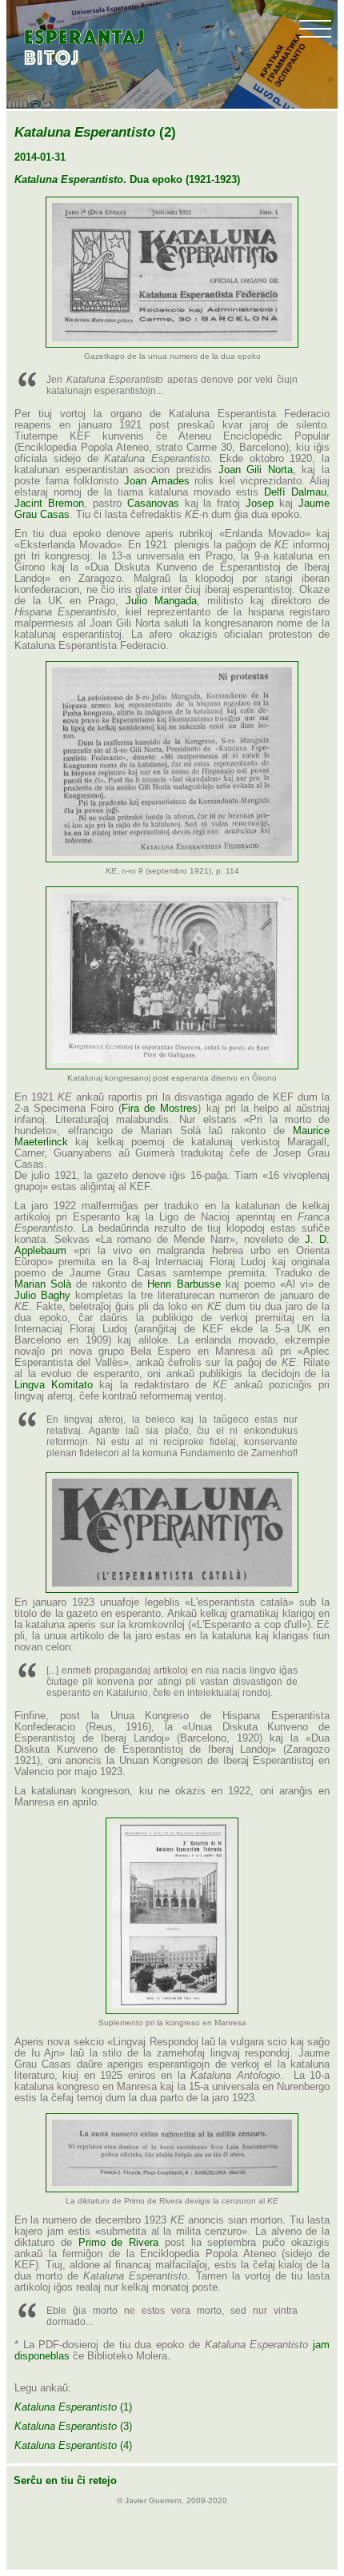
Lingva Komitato (54, 1385)
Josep (260, 504)
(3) (73, 2427)
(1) (73, 2407)
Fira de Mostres (160, 1109)
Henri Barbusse (184, 1284)
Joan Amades (157, 481)
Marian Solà (43, 1284)
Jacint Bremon (49, 504)
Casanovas (153, 504)
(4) (73, 2446)
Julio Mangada (161, 601)
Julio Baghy (42, 1296)
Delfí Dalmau (295, 492)
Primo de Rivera (119, 2243)
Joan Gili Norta (256, 470)
